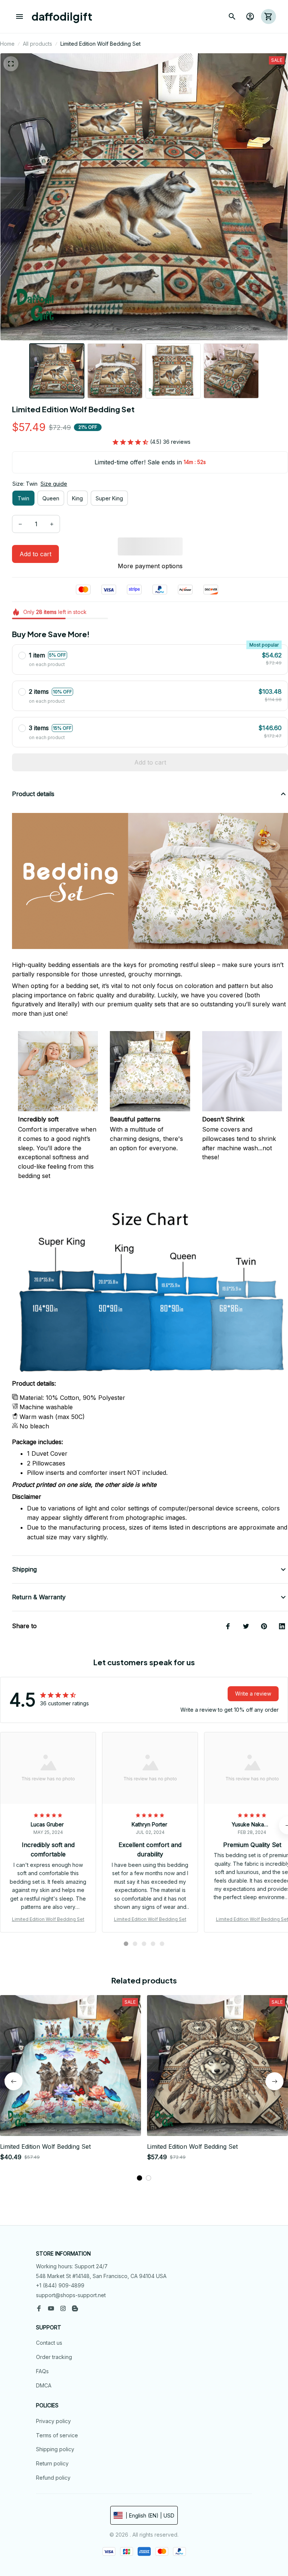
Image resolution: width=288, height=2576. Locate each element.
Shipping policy (55, 2449)
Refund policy (53, 2478)
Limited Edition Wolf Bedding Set (48, 1919)
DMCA (44, 2385)
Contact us (49, 2343)
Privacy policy (53, 2421)
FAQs (42, 2371)
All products (37, 44)
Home (7, 44)
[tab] (126, 1944)
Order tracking (54, 2357)
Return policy (52, 2463)
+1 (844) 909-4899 (60, 2285)
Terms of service (57, 2435)
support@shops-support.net (71, 2295)
